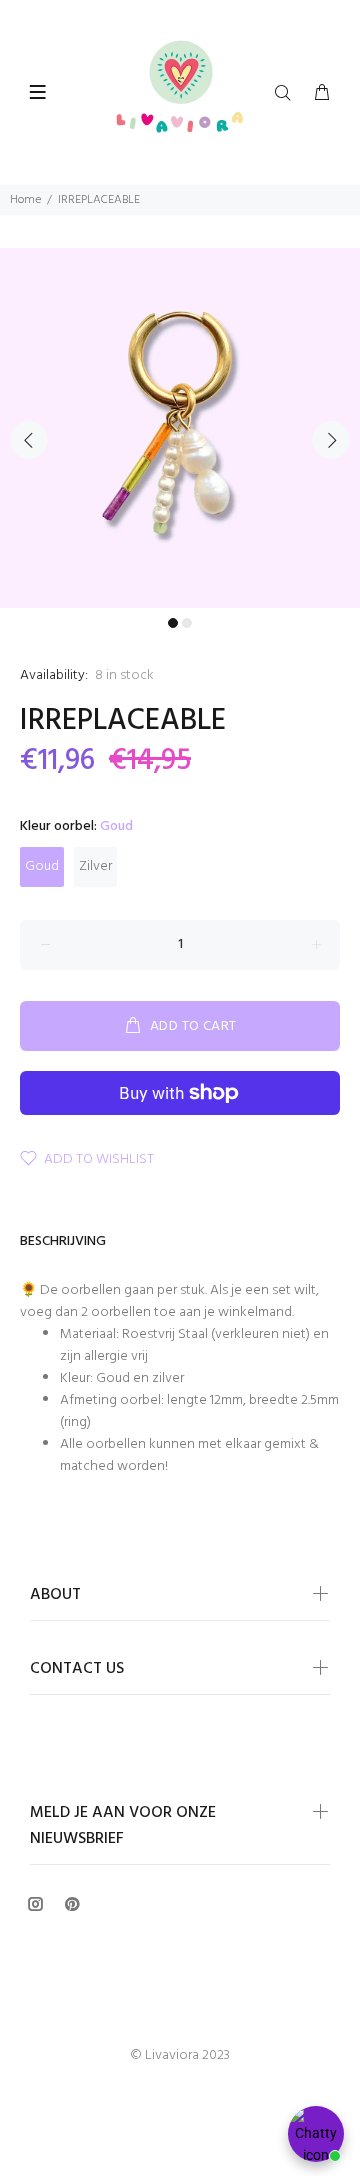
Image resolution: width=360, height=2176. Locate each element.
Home (25, 200)
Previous (29, 440)
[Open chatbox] (316, 2134)
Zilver (95, 866)
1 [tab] (173, 623)
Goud (42, 866)
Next (331, 440)
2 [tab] (187, 623)
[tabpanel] (180, 428)
